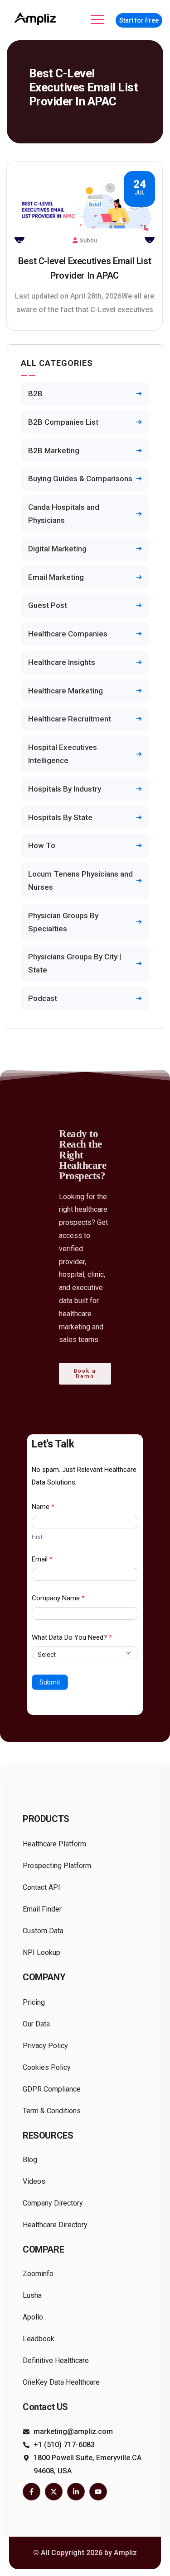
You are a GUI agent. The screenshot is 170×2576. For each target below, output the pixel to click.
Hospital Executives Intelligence (63, 754)
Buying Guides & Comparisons (80, 479)
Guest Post (48, 605)
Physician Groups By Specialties (63, 922)
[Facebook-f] (32, 2492)
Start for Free (139, 20)
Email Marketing (56, 577)
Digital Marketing (57, 549)
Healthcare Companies (68, 634)
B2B (35, 394)
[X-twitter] (54, 2492)
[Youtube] (98, 2492)
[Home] (36, 19)
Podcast (43, 998)
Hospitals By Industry (65, 789)
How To (42, 845)
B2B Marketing (54, 451)
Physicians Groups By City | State (75, 963)
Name (43, 1507)
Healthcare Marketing (66, 691)
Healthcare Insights (62, 662)
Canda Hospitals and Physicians (64, 514)
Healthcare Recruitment (70, 719)
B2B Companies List (63, 422)
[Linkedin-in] (76, 2492)
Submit (50, 1682)
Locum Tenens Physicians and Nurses (80, 880)
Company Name (58, 1598)
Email (42, 1559)
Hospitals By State (60, 817)
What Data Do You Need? (72, 1637)
